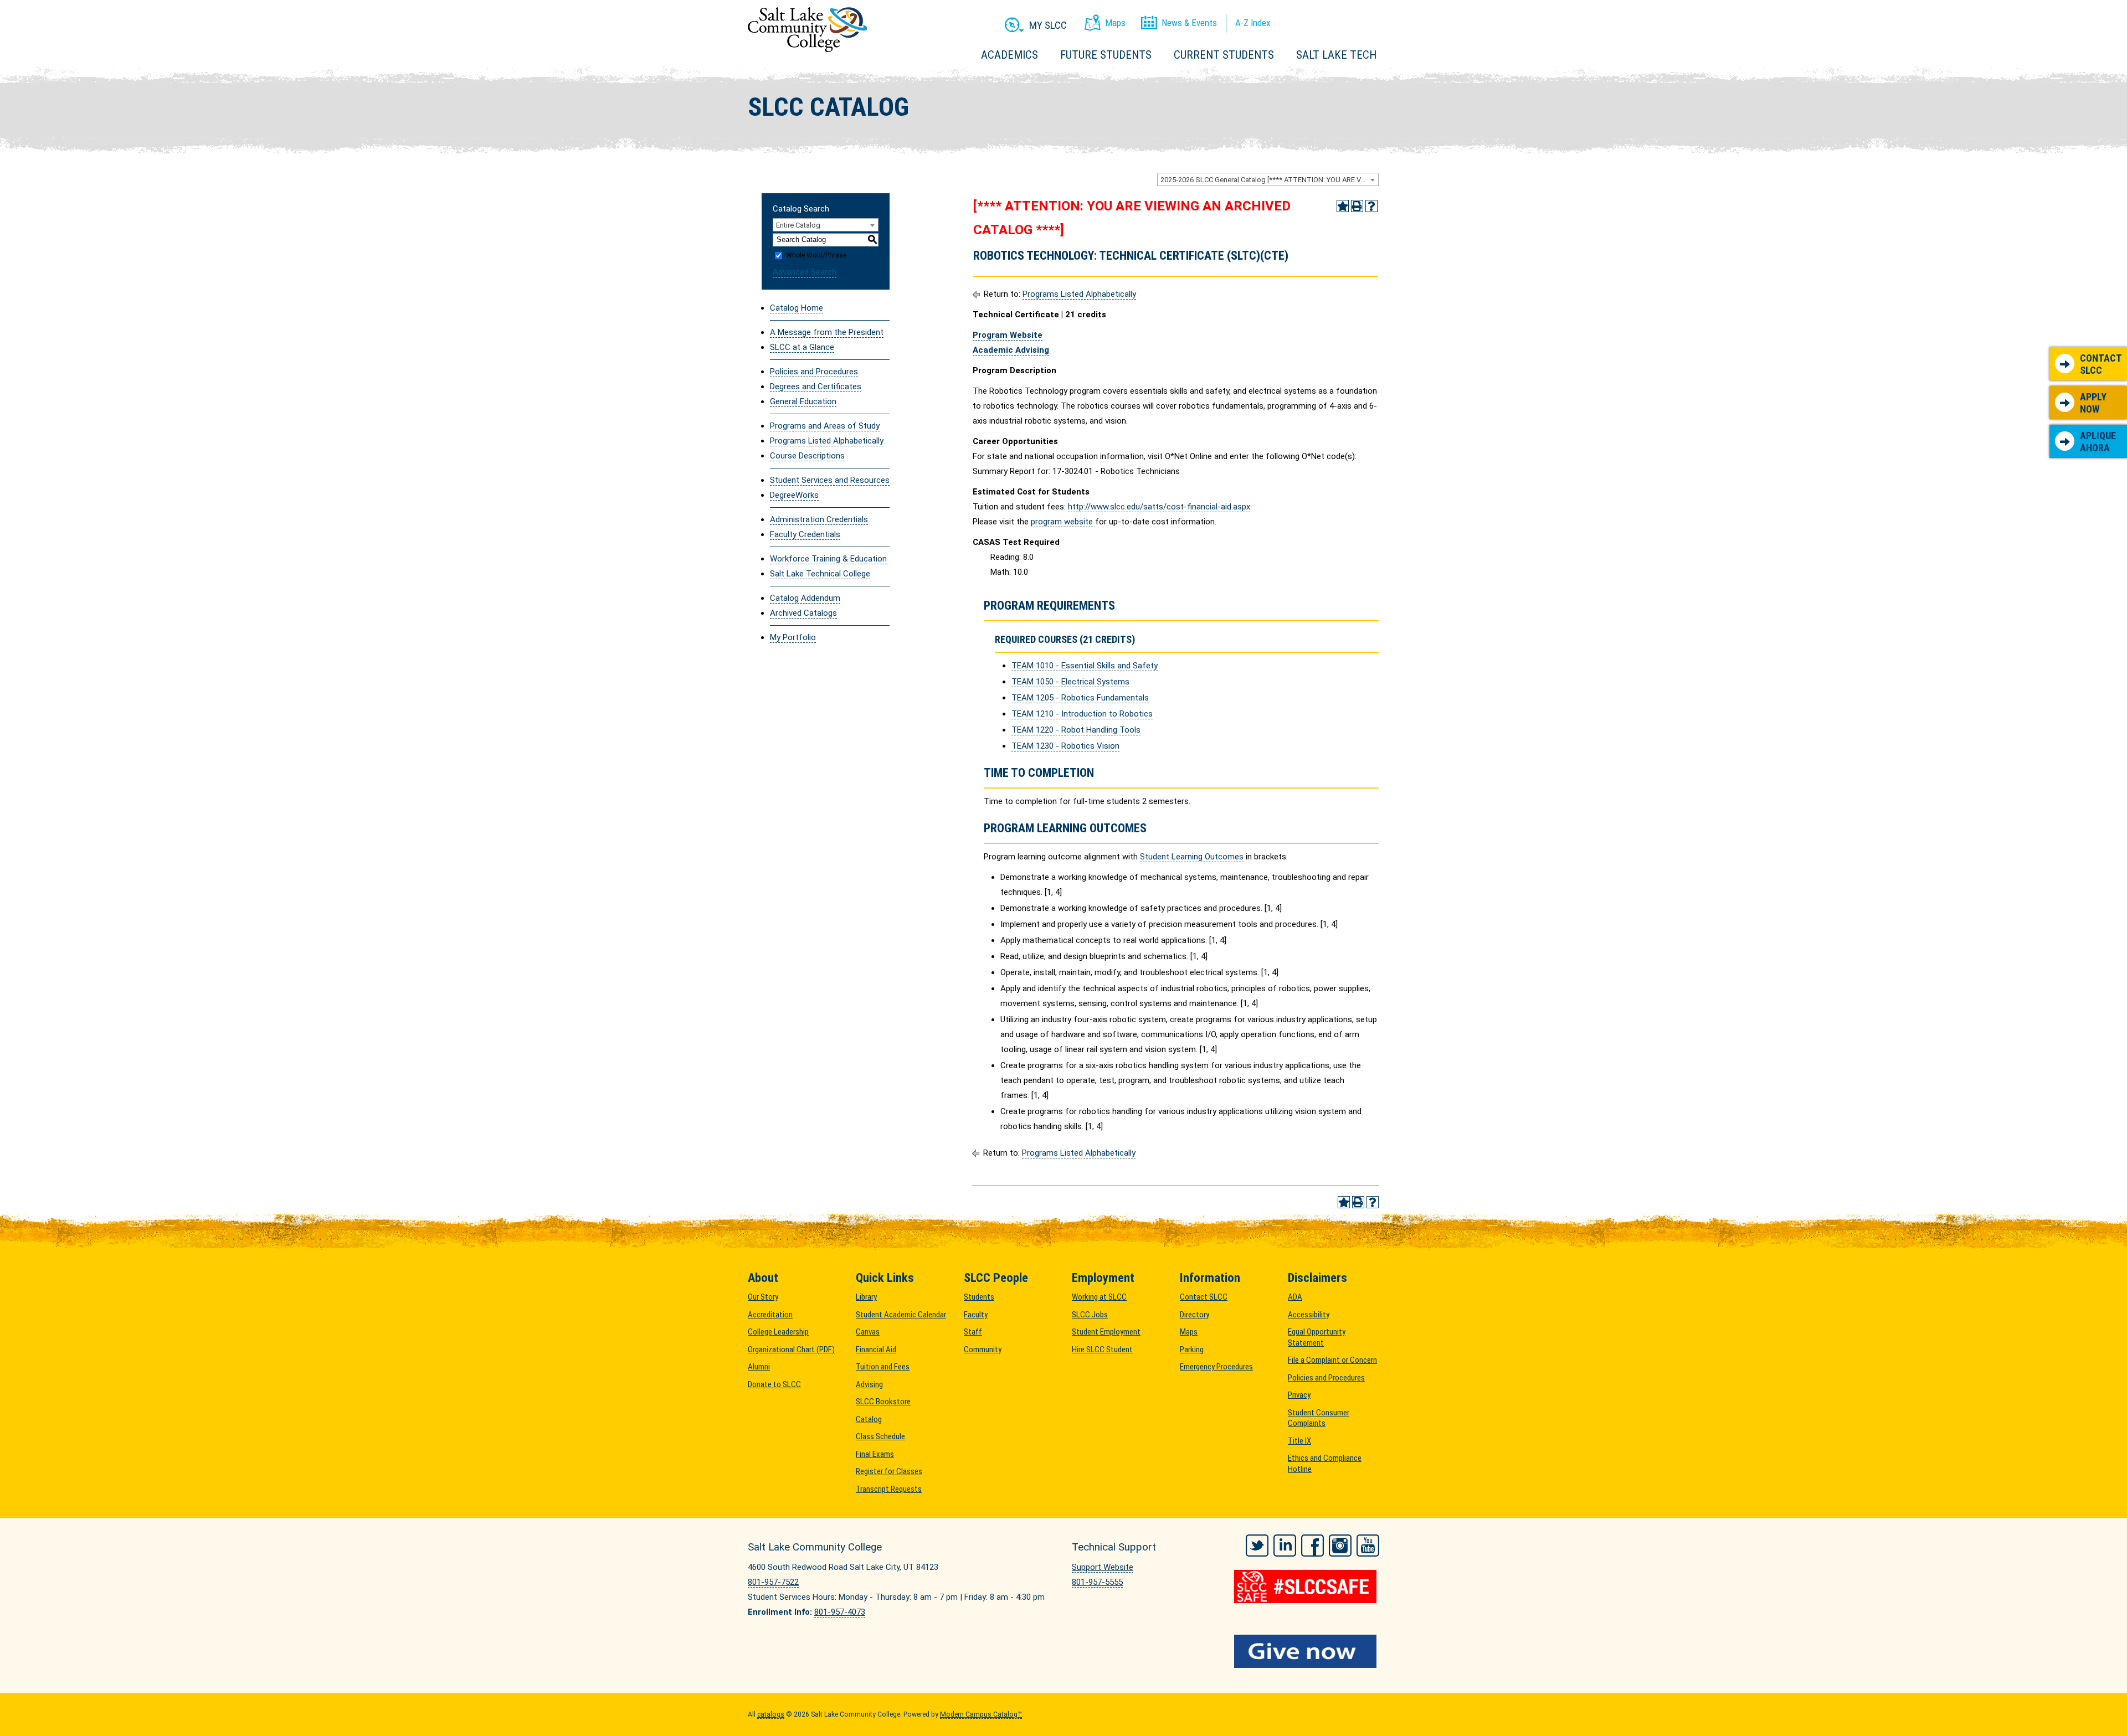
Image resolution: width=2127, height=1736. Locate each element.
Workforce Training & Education (828, 559)
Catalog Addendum (805, 598)
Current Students (1224, 55)
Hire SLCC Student (1102, 1349)
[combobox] (1268, 179)
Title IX (1299, 1441)
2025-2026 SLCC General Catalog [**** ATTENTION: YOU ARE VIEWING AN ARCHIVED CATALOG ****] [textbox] (1269, 180)
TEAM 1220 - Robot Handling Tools (1076, 730)
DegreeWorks (794, 495)
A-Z (1253, 23)
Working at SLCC (1099, 1297)
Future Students (1106, 55)
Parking (1192, 1349)
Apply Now (2093, 403)
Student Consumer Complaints (1319, 1418)
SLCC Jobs (1090, 1315)
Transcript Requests (889, 1489)
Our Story (763, 1297)
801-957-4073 (840, 1612)
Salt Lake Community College (807, 30)
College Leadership (778, 1332)
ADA (1295, 1297)
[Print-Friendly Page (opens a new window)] (1357, 206)
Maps (1189, 1332)
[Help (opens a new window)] (1371, 206)
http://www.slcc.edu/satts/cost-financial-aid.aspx (1159, 507)
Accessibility (1309, 1315)
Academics (1009, 55)
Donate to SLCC (774, 1384)
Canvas (868, 1332)
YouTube (1368, 1546)
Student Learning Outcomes (1192, 857)
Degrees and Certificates (816, 387)
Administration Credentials (819, 519)
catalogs (771, 1714)
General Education (803, 401)
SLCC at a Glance (802, 347)
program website (1062, 522)
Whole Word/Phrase (816, 255)
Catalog (869, 1419)
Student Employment (1106, 1332)
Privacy (1299, 1395)
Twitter (1257, 1546)
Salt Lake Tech (1336, 55)
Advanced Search (805, 272)
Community (983, 1349)
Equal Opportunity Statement (1317, 1337)
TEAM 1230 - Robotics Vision (1065, 746)
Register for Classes (889, 1471)
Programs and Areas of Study (825, 426)
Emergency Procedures (1216, 1367)
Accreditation (770, 1315)
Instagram (1340, 1546)
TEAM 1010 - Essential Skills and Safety (1085, 666)
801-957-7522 (773, 1582)
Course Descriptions (807, 456)
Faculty (976, 1315)
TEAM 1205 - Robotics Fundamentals (1080, 698)
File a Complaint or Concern (1332, 1360)
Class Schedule (880, 1436)
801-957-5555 (1097, 1582)
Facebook (1312, 1546)
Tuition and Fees (883, 1367)
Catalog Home (797, 308)
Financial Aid (876, 1349)
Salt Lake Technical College (820, 574)
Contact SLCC (2101, 364)
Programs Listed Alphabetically (827, 441)
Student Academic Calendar (901, 1315)
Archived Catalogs (803, 613)
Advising (869, 1384)
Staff (973, 1332)
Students (979, 1297)
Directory (1194, 1315)
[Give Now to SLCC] (1307, 1651)
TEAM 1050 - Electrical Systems (1070, 682)
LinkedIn (1285, 1546)
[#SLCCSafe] (1307, 1586)
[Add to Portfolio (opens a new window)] (1343, 206)
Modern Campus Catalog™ (981, 1714)
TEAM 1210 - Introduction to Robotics (1082, 714)
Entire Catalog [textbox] (798, 225)
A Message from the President (827, 332)
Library (866, 1297)
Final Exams (875, 1454)
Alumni (759, 1367)
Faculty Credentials (805, 534)
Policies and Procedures (814, 372)
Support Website (1103, 1567)
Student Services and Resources (830, 480)
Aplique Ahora (2098, 442)
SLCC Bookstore (883, 1402)
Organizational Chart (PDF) (791, 1349)
